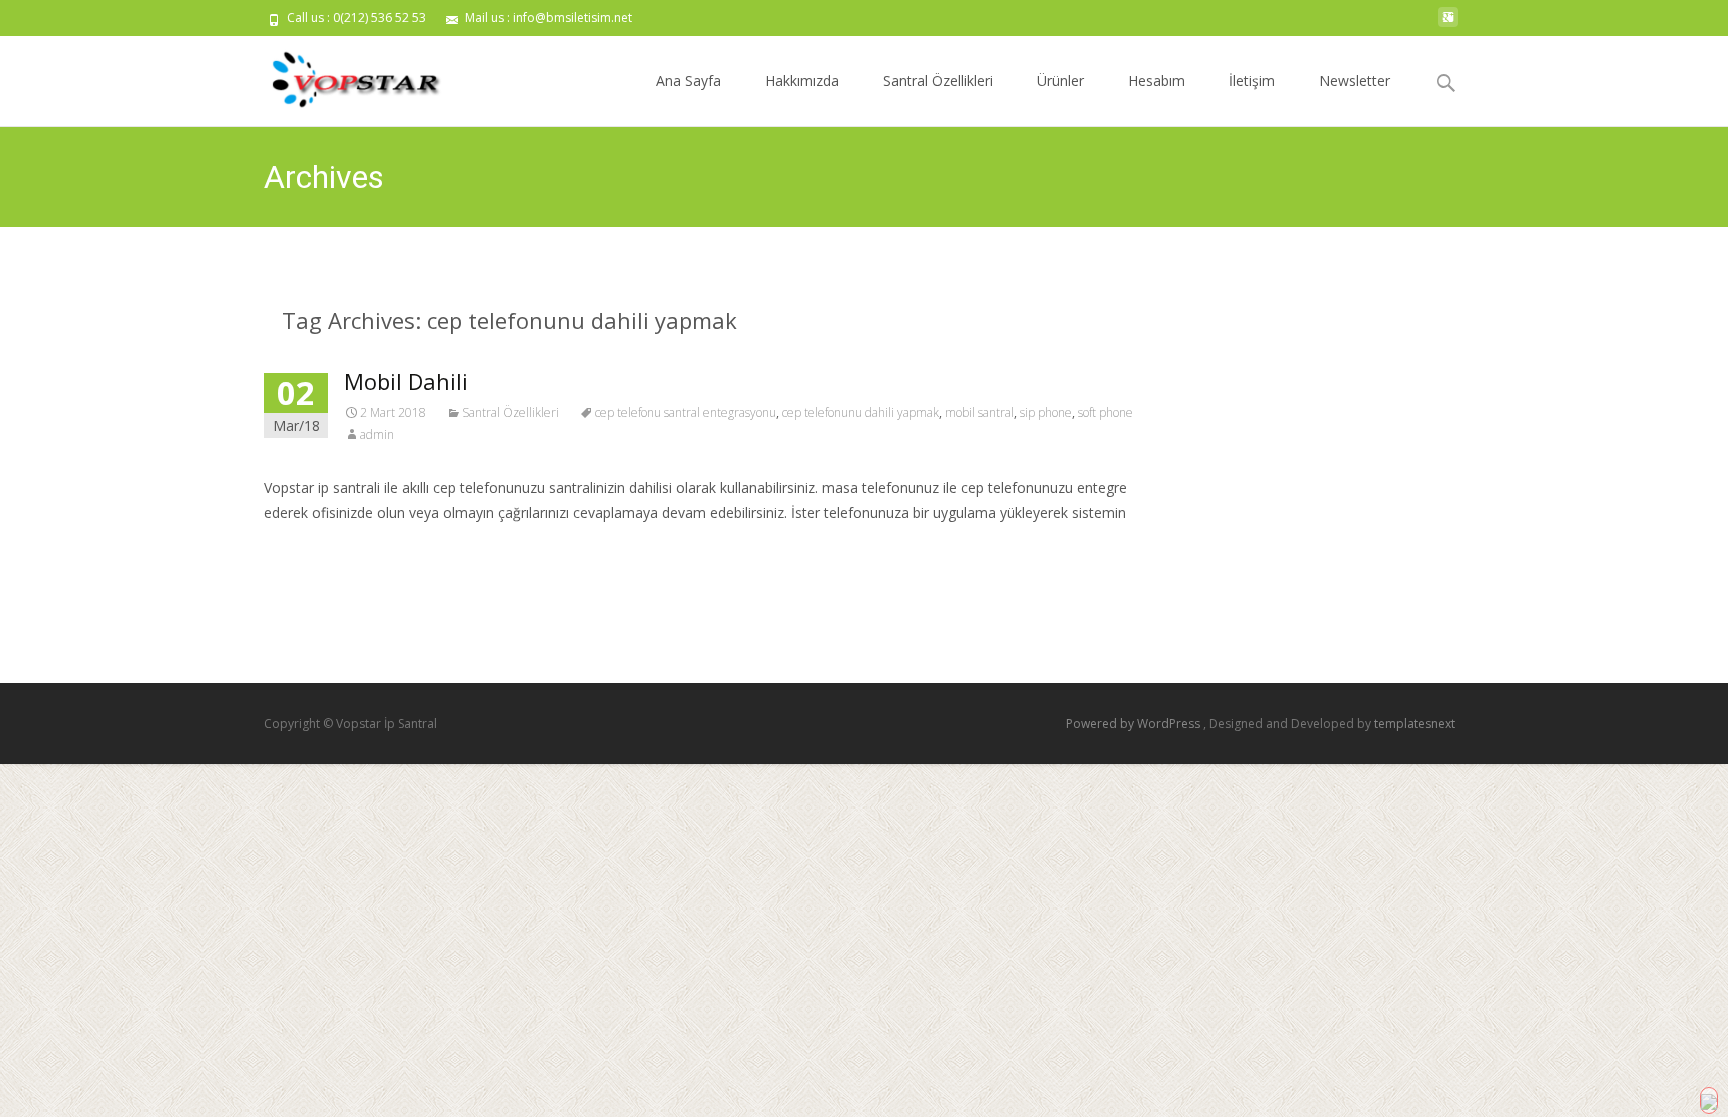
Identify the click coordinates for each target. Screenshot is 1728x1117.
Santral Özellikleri (938, 80)
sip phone (1046, 412)
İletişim (1252, 80)
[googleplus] (1448, 24)
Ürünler (1060, 80)
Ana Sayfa (688, 80)
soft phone (1105, 412)
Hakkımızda (802, 80)
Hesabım (1156, 80)
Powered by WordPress (1134, 723)
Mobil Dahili (406, 381)
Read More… (308, 550)
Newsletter (1354, 80)
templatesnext (1414, 723)
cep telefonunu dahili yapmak (860, 412)
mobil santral (979, 412)
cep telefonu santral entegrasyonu (685, 412)
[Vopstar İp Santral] (340, 76)
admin (377, 434)
